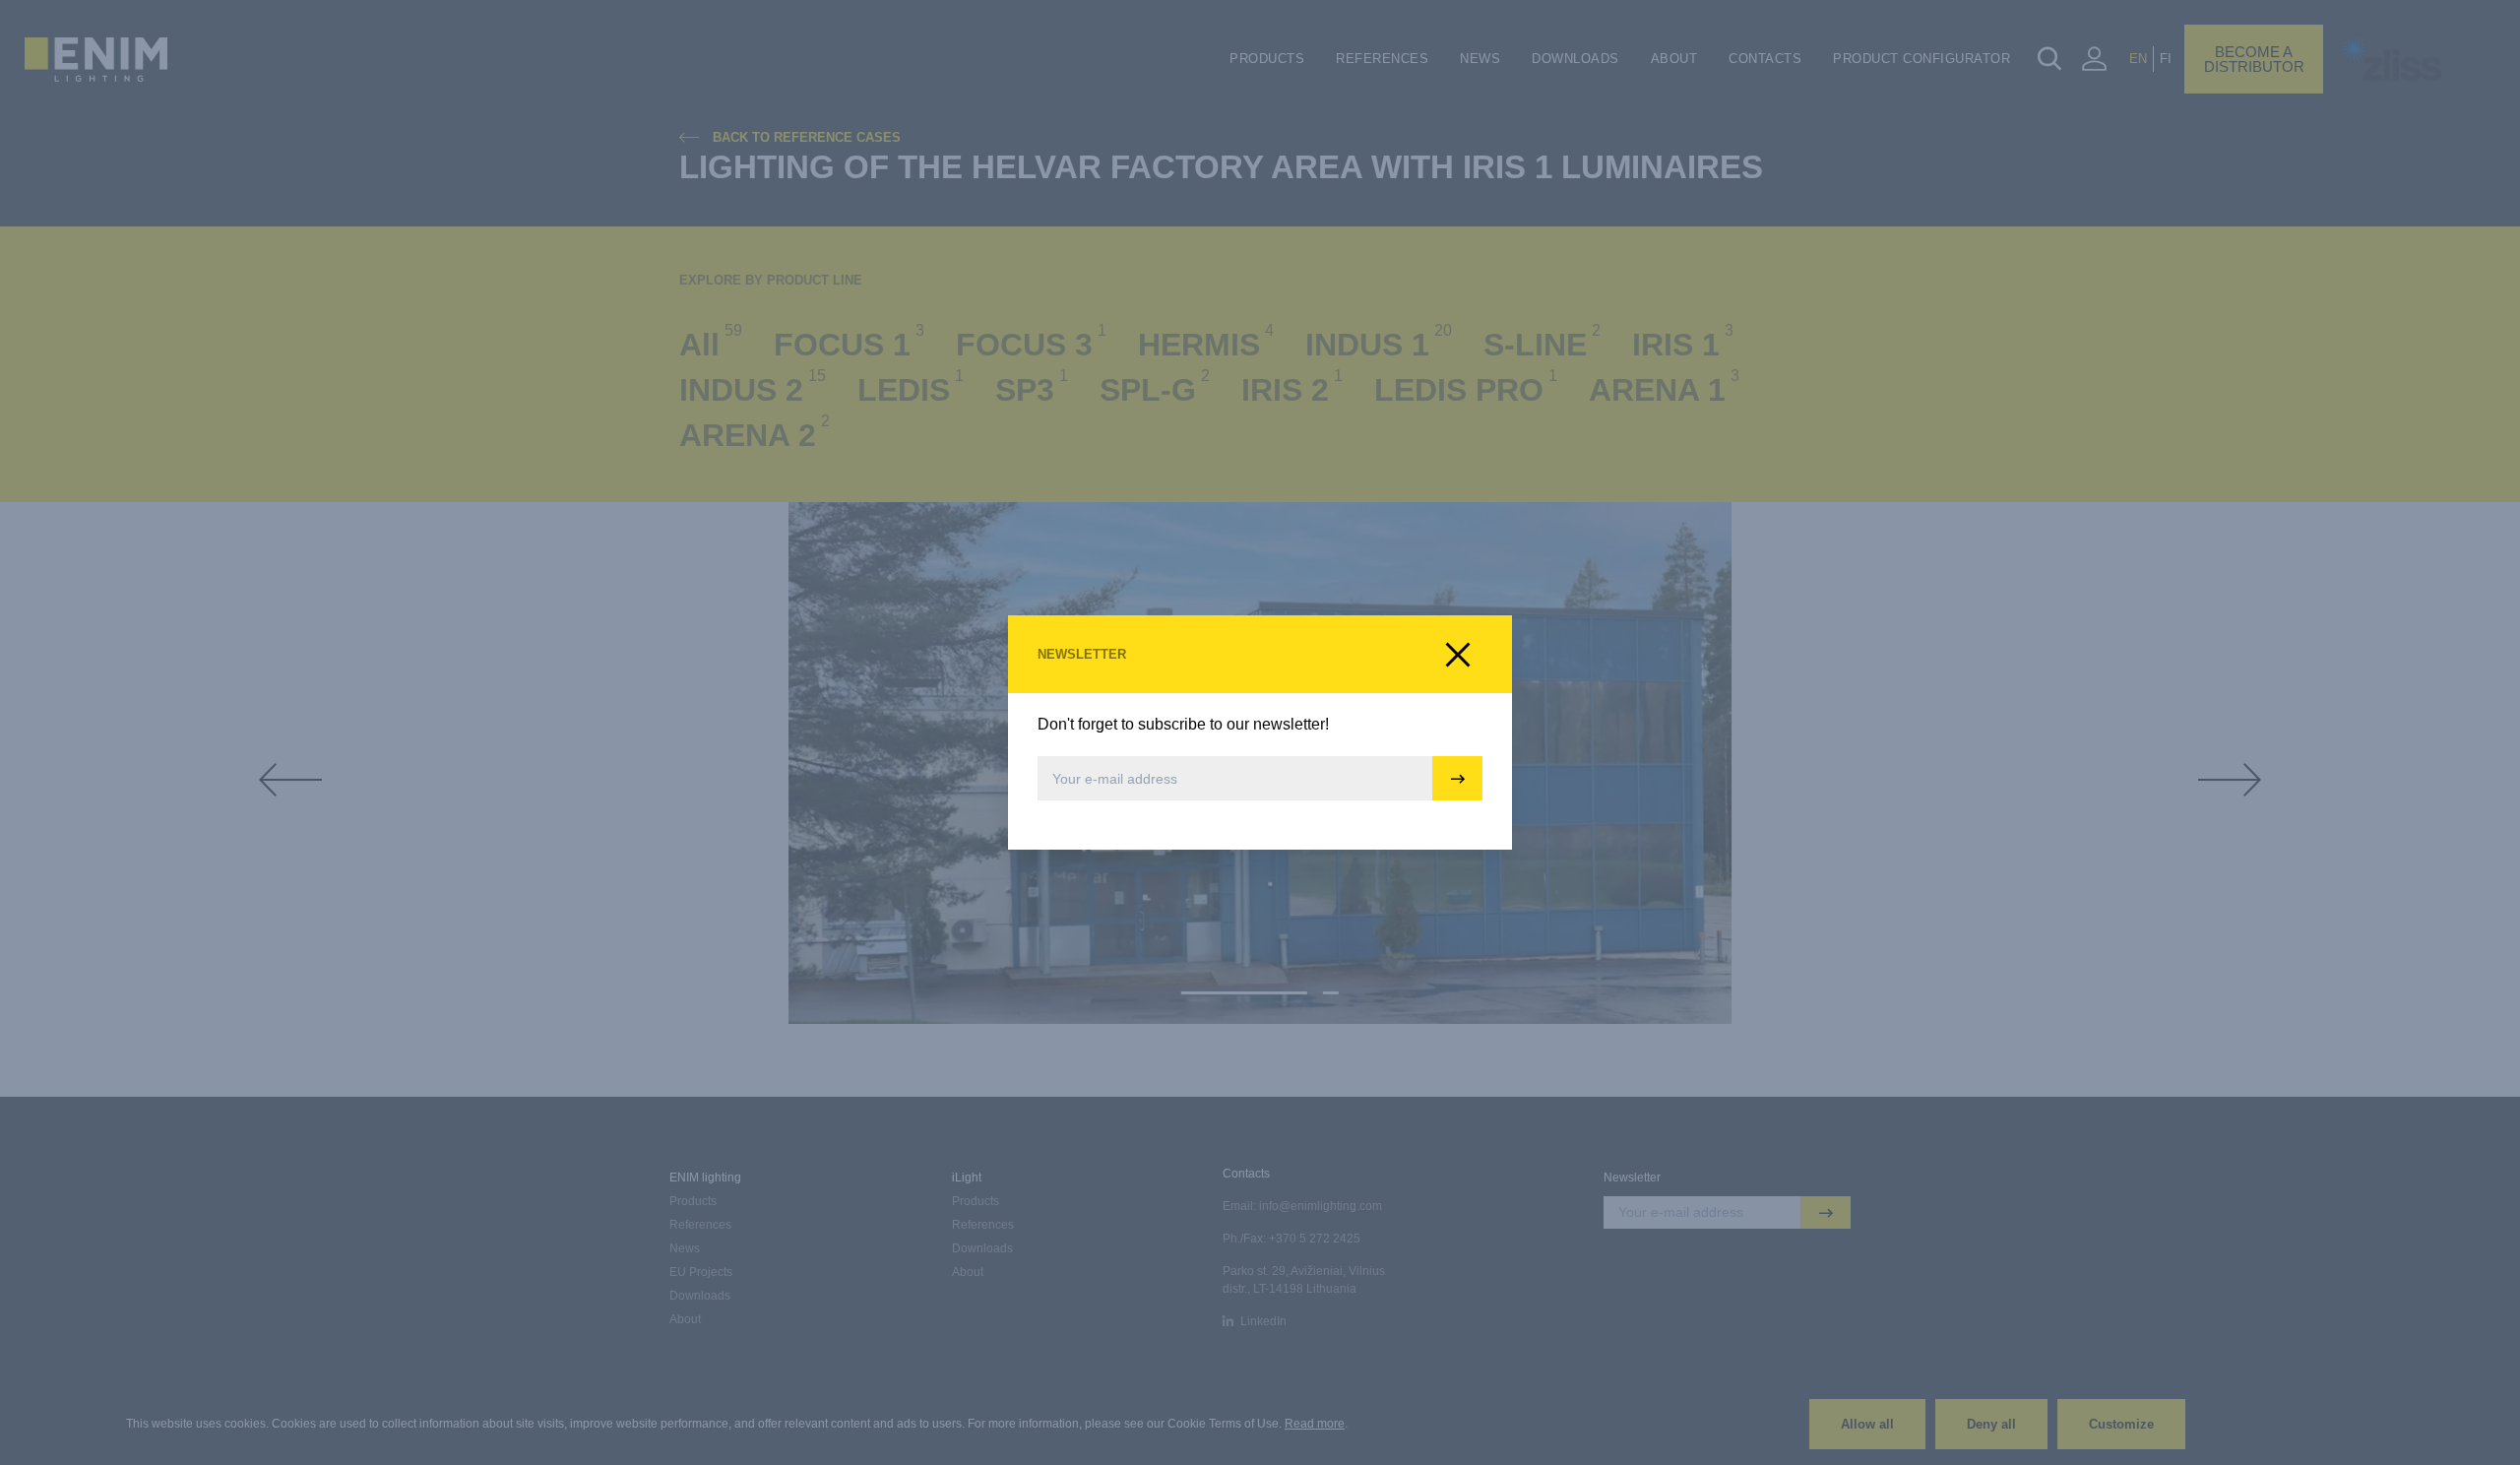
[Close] (1458, 655)
